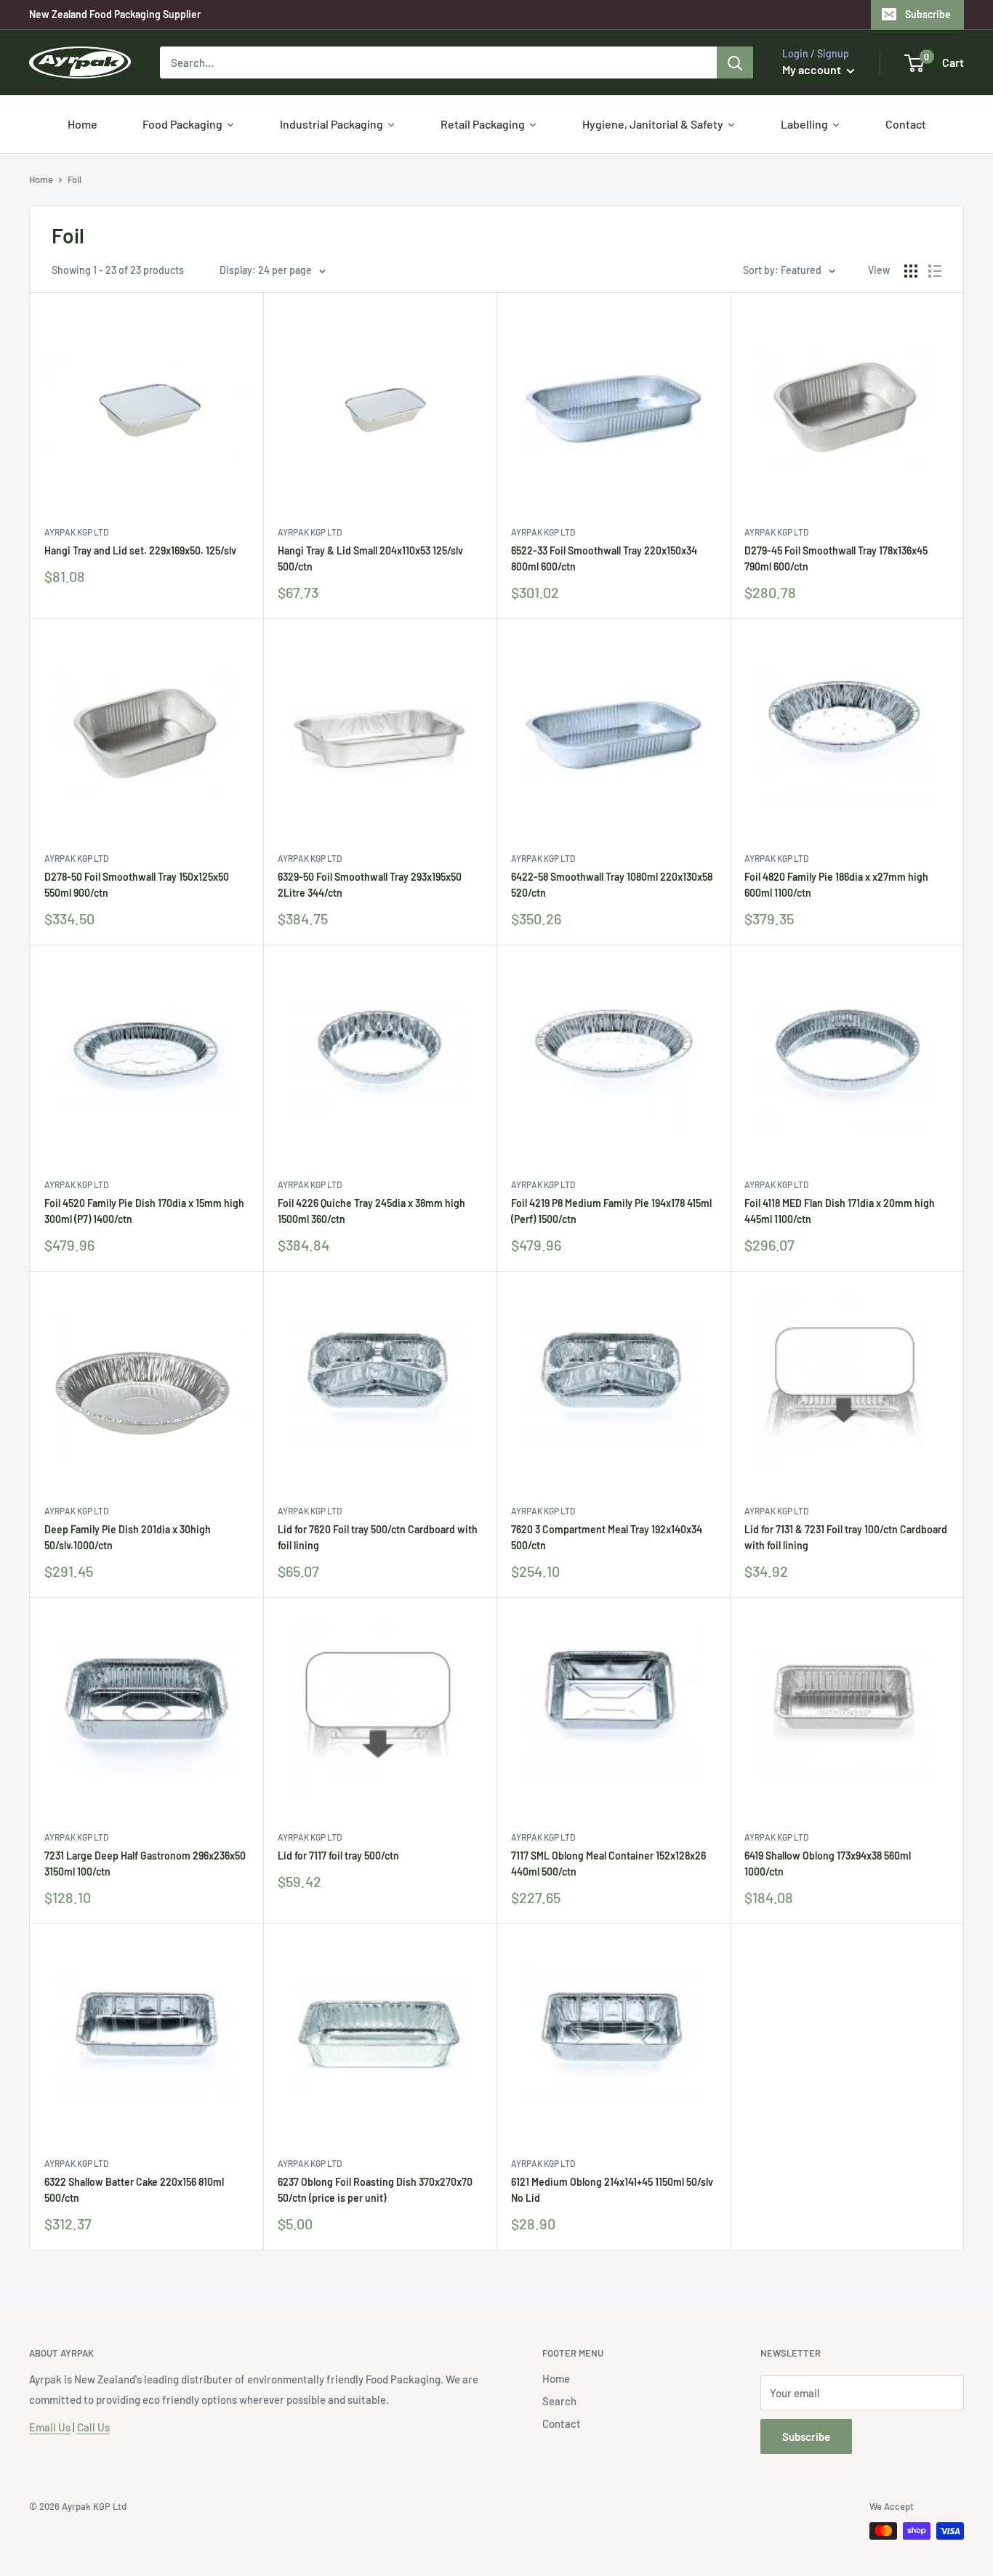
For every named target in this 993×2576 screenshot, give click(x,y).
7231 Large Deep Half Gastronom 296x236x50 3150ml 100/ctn (145, 1864)
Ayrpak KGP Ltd (76, 532)
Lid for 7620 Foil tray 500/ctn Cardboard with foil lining (378, 1537)
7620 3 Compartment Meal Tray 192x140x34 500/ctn (607, 1537)
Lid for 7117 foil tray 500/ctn (338, 1856)
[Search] (735, 62)
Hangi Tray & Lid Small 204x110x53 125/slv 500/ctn (370, 558)
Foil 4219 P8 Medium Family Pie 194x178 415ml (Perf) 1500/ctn (611, 1211)
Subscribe (928, 14)
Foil (75, 179)
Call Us (93, 2427)
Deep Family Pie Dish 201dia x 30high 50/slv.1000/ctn (128, 1537)
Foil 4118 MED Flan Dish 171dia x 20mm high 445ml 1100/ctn (840, 1211)
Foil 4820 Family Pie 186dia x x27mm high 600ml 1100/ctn (836, 885)
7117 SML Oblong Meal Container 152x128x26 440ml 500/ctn (608, 1864)
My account (813, 69)
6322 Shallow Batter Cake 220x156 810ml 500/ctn (134, 2190)
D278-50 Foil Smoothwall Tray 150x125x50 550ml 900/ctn (137, 885)
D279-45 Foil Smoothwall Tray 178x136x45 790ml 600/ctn (836, 558)
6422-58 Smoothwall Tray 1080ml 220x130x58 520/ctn (612, 885)
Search (559, 2401)
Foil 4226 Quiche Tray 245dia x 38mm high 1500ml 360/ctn (371, 1211)
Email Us (50, 2427)
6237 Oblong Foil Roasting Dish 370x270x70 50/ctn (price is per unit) (375, 2190)
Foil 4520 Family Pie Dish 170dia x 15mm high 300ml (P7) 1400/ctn (144, 1211)
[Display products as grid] (911, 271)
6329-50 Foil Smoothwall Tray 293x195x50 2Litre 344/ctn (370, 885)
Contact (562, 2423)
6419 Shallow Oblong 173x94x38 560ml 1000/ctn (828, 1864)
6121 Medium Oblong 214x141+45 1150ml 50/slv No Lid (612, 2190)
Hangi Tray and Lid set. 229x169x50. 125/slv (140, 550)
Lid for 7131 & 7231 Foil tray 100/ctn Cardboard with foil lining (846, 1537)
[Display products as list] (935, 271)
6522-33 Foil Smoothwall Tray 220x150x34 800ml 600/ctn (604, 558)
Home (41, 179)
